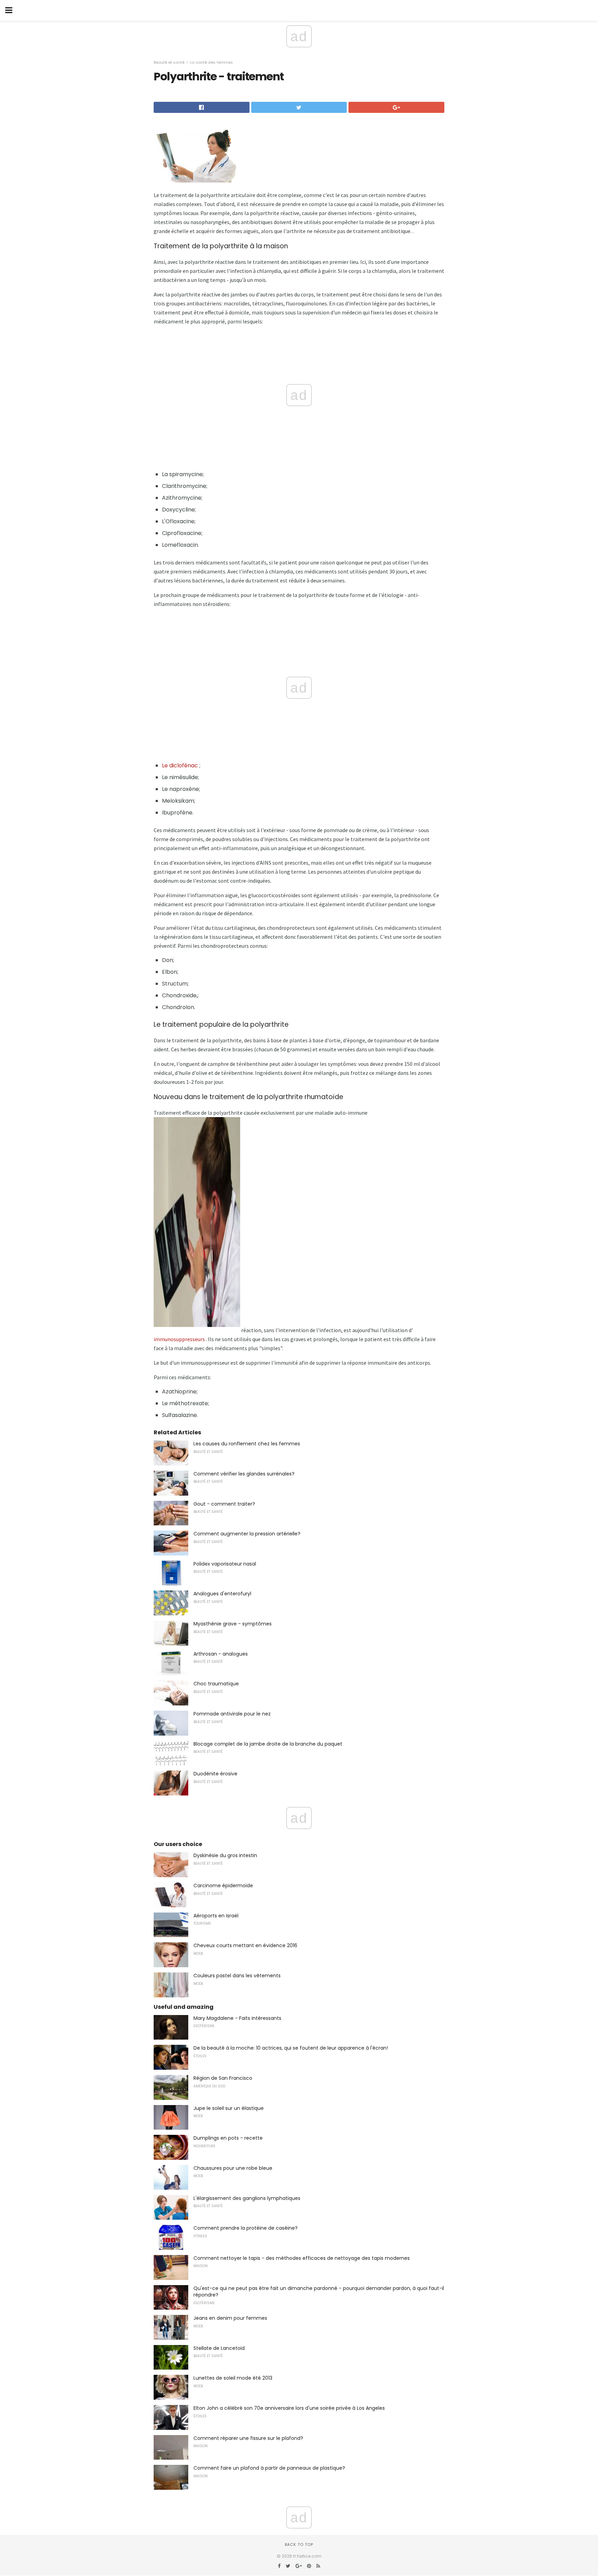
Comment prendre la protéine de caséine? (246, 2228)
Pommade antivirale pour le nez (232, 1714)
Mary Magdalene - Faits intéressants (237, 2018)
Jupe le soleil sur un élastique (229, 2108)
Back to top (299, 2544)
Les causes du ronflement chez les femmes (247, 1444)
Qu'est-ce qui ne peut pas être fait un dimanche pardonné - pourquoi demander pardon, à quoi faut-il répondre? (319, 2292)
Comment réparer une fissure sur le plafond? (248, 2438)
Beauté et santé (169, 62)
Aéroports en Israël (216, 1916)
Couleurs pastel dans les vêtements (237, 1976)
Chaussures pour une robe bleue (233, 2168)
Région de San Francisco (223, 2078)
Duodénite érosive (215, 1774)
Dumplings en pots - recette (228, 2138)
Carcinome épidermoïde (223, 1886)
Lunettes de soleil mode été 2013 (233, 2378)
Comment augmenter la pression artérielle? (247, 1534)
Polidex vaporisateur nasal (225, 1564)
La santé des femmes (211, 62)
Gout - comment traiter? (224, 1504)
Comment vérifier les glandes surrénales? (244, 1474)
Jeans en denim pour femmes (230, 2318)
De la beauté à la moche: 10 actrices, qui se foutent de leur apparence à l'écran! (291, 2048)
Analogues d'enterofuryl (222, 1594)
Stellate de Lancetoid (219, 2348)
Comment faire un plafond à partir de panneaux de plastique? (269, 2468)
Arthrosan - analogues (221, 1654)
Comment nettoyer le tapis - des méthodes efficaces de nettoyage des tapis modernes (302, 2258)
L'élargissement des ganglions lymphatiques (247, 2198)
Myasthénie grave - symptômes (233, 1624)
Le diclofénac (180, 765)
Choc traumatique (216, 1684)
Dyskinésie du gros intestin (225, 1855)
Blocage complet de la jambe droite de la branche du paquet (268, 1744)
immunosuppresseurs (179, 1339)
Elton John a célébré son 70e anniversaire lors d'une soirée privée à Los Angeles (289, 2408)
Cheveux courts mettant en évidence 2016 (245, 1945)
